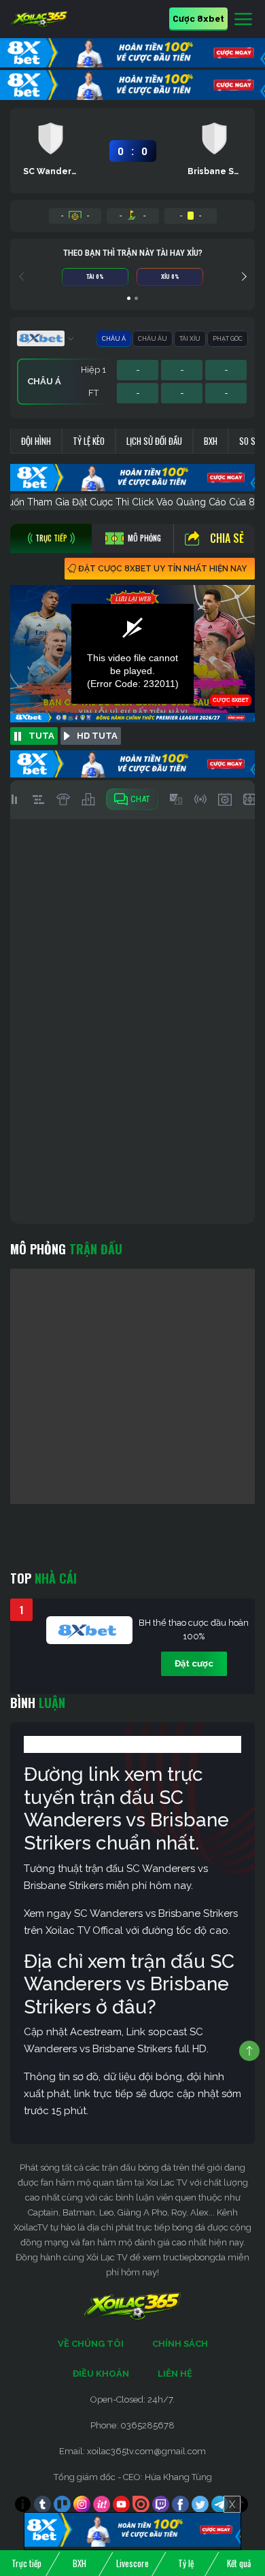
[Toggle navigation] (243, 20)
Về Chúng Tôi (91, 2344)
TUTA (41, 736)
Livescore (132, 2563)
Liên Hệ (175, 2374)
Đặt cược (194, 1663)
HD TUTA (97, 736)
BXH (211, 441)
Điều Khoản (101, 2374)
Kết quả (239, 2563)
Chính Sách (180, 2344)
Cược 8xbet (198, 18)
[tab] (51, 538)
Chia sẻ (227, 538)
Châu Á (114, 339)
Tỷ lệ (186, 2563)
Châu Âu (153, 339)
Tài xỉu (190, 339)
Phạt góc (228, 339)
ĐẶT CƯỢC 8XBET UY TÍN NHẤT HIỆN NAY (162, 569)
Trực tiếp (26, 2563)
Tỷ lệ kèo (89, 441)
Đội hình (36, 441)
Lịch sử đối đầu (154, 441)
